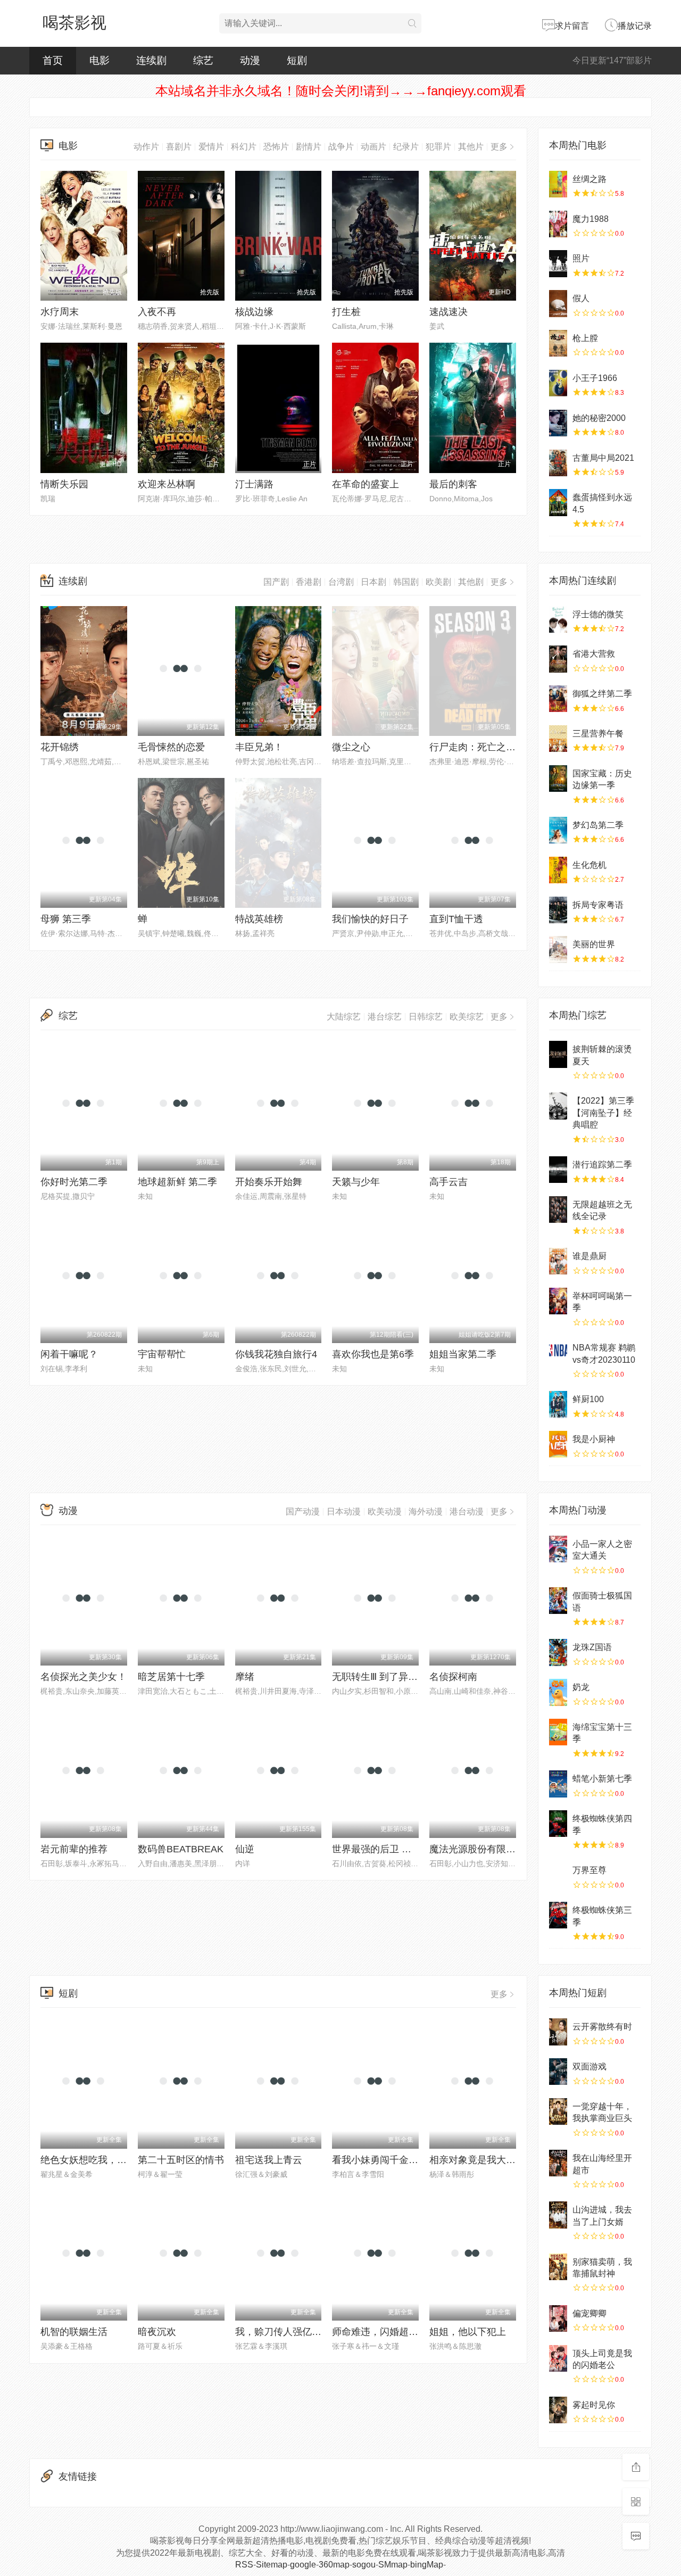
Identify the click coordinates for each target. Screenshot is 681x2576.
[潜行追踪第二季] (558, 1170)
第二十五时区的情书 (181, 2160)
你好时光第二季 (74, 1182)
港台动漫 (467, 1511)
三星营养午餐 (598, 734)
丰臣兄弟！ (259, 747)
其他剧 (471, 582)
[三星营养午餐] (558, 739)
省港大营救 (594, 654)
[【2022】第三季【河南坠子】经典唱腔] (558, 1106)
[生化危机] (558, 870)
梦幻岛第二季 (598, 825)
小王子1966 (595, 378)
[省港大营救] (558, 659)
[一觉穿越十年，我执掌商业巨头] (558, 2111)
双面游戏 (589, 2066)
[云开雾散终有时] (558, 2032)
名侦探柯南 (453, 1677)
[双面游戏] (558, 2072)
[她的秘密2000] (558, 423)
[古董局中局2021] (558, 463)
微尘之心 (351, 747)
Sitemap (272, 2565)
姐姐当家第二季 (463, 1354)
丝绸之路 (589, 179)
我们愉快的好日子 (370, 919)
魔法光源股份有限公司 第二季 (493, 1849)
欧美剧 (438, 582)
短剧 (297, 60)
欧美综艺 (467, 1017)
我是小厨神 (594, 1439)
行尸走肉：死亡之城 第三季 (488, 747)
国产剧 (276, 582)
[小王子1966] (558, 383)
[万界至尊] (558, 1875)
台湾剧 (341, 582)
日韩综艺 (426, 1017)
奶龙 (581, 1687)
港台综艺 (385, 1017)
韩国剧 (406, 582)
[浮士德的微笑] (558, 619)
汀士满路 (254, 484)
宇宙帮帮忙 (162, 1354)
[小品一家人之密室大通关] (558, 1549)
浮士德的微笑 (598, 614)
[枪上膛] (558, 343)
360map (334, 2565)
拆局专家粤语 (598, 905)
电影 (99, 60)
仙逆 (245, 1849)
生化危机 (589, 865)
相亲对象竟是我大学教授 (482, 2160)
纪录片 (406, 147)
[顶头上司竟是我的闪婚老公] (558, 2358)
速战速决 (449, 312)
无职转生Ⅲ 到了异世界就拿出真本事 (408, 1677)
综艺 (203, 60)
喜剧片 (179, 147)
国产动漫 (303, 1511)
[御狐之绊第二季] (558, 699)
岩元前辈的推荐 (74, 1849)
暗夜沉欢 (157, 2332)
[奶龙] (558, 1692)
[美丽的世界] (558, 949)
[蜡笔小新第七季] (558, 1784)
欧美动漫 (385, 1511)
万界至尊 (589, 1870)
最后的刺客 (453, 484)
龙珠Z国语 (592, 1647)
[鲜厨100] (558, 1404)
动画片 (373, 147)
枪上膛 (585, 338)
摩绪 (245, 1677)
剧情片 (309, 147)
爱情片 (211, 147)
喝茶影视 (74, 23)
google (303, 2565)
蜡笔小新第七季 (602, 1779)
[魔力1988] (558, 224)
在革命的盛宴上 (366, 484)
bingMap (427, 2565)
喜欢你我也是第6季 (373, 1354)
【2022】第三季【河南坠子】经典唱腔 (603, 1113)
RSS (244, 2565)
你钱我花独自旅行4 (276, 1354)
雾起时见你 (594, 2405)
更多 (499, 147)
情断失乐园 (64, 484)
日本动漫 (344, 1511)
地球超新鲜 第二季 (177, 1182)
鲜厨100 (588, 1399)
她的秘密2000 (599, 418)
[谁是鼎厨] (558, 1261)
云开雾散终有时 (602, 2027)
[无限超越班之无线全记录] (558, 1210)
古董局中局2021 (603, 458)
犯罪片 (438, 147)
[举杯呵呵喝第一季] (558, 1301)
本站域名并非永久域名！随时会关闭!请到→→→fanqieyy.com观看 (341, 91)
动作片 (146, 147)
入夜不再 (157, 312)
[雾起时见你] (558, 2410)
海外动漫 (426, 1511)
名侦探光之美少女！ (84, 1677)
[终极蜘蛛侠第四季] (558, 1824)
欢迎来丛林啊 (167, 484)
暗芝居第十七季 (171, 1677)
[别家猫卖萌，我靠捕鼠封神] (558, 2267)
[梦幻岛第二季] (558, 830)
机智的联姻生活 (74, 2332)
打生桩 (346, 312)
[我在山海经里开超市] (558, 2163)
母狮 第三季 (66, 919)
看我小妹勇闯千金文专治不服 (394, 2160)
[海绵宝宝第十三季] (558, 1732)
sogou (364, 2565)
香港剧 (309, 582)
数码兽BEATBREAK (181, 1849)
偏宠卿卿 (589, 2313)
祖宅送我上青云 (269, 2160)
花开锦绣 (60, 747)
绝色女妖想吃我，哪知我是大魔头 (112, 2160)
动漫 (250, 60)
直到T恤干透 (456, 919)
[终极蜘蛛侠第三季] (558, 1915)
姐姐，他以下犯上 (468, 2332)
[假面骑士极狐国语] (558, 1601)
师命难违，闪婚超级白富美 (389, 2332)
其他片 (471, 147)
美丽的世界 (594, 944)
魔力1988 (591, 219)
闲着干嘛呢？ (69, 1354)
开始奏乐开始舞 (269, 1182)
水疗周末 (60, 312)
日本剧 (373, 582)
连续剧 (151, 60)
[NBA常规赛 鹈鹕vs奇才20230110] (558, 1353)
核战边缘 (254, 312)
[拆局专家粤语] (558, 910)
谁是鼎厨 (589, 1256)
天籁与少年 (356, 1182)
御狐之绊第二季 (602, 694)
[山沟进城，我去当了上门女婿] (558, 2215)
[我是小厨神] (558, 1444)
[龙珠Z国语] (558, 1652)
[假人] (558, 303)
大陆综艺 (344, 1017)
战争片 (341, 147)
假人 (581, 298)
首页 (53, 60)
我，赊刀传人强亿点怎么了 (293, 2332)
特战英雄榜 (259, 919)
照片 (581, 258)
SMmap (393, 2565)
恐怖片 (276, 147)
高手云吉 (449, 1182)
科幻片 (244, 147)
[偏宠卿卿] (558, 2318)
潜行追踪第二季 (602, 1165)
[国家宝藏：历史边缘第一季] (558, 778)
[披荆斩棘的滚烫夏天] (558, 1054)
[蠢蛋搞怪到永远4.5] (558, 502)
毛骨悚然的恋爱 (171, 747)
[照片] (558, 263)
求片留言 (572, 26)
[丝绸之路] (558, 184)
